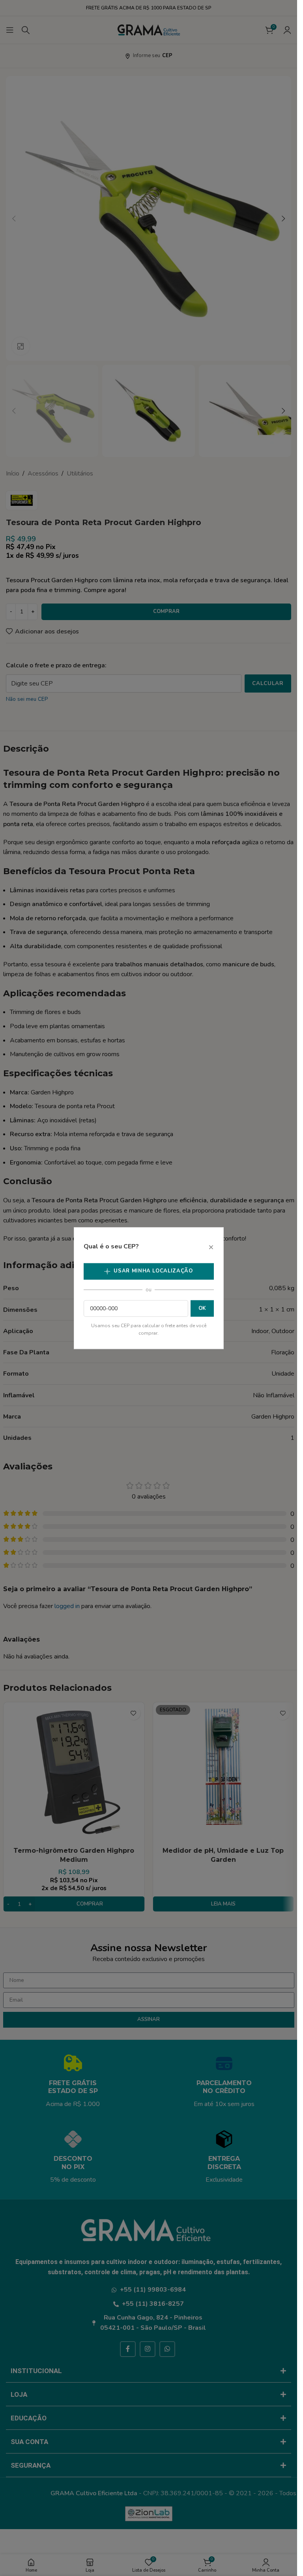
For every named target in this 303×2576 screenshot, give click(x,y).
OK (202, 1308)
